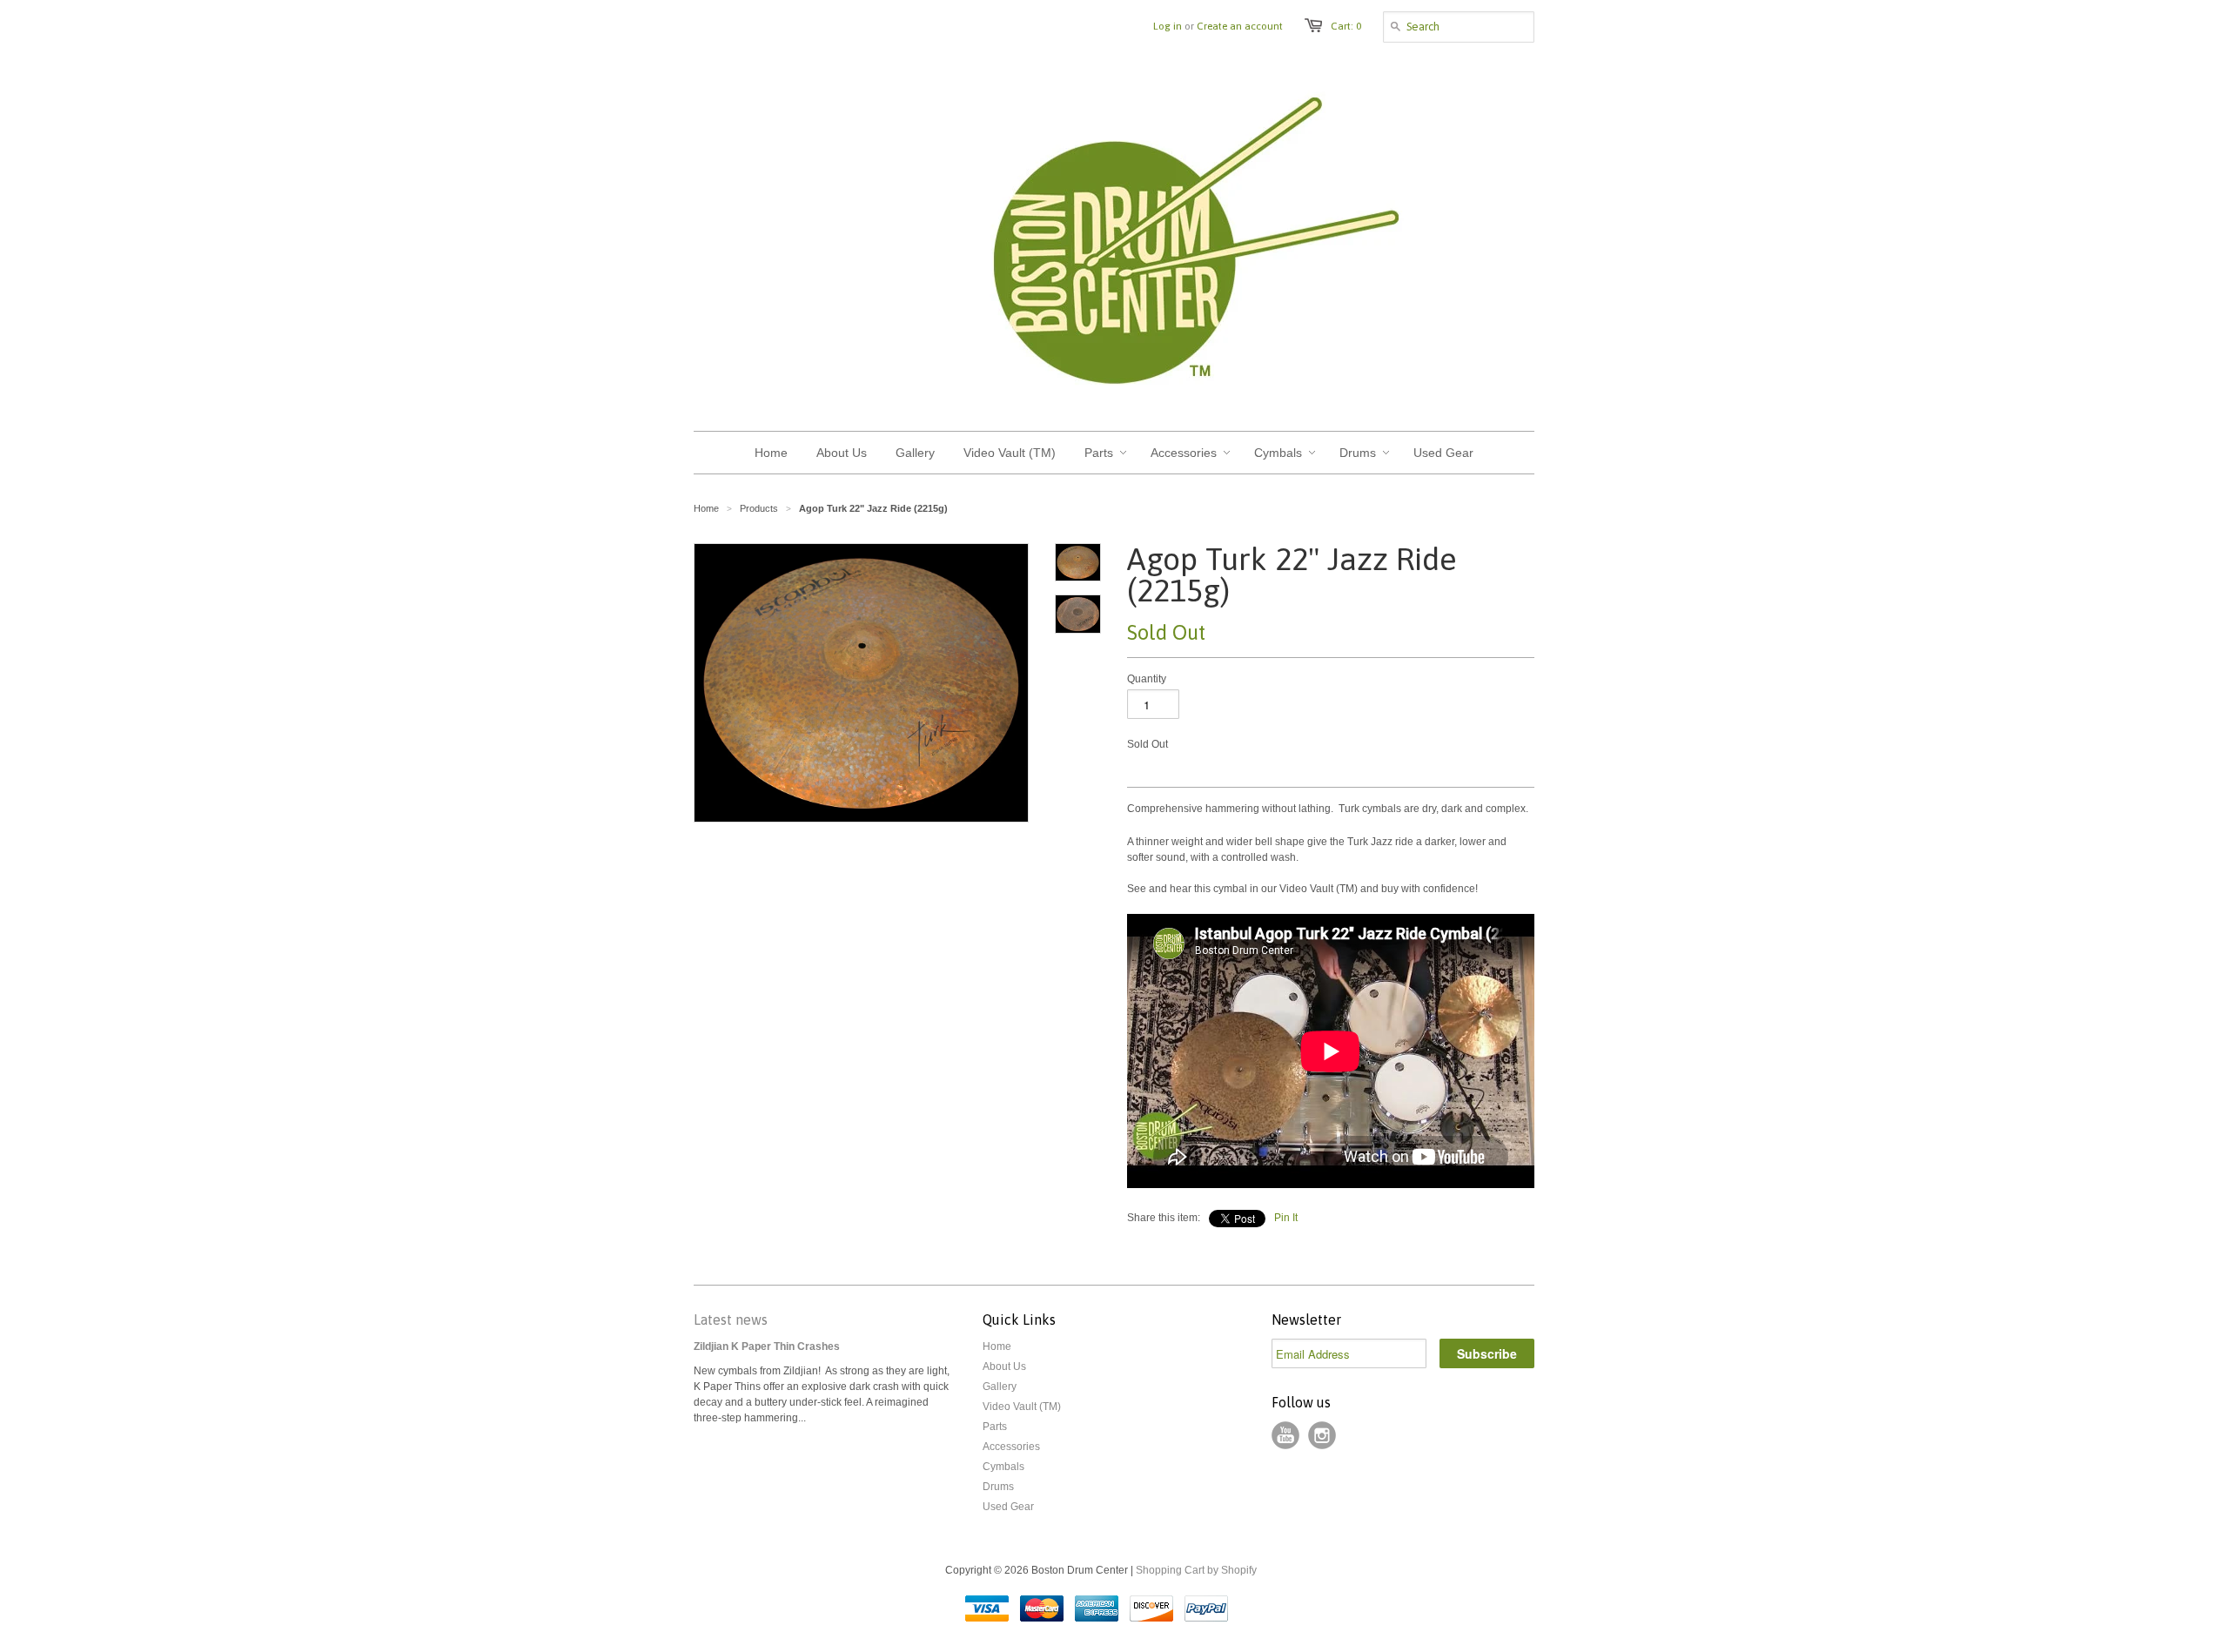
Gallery (1000, 1387)
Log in (1168, 26)
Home (997, 1346)
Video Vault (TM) (1022, 1407)
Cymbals (1003, 1467)
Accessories (1011, 1447)
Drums (998, 1487)
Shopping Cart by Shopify (1196, 1570)
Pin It (1286, 1218)
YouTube (1285, 1435)
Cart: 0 (1346, 26)
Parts (995, 1427)
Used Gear (1008, 1507)
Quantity (1147, 679)
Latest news (731, 1320)
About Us (1004, 1367)
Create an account (1240, 26)
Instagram (1322, 1435)
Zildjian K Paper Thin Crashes (767, 1346)
